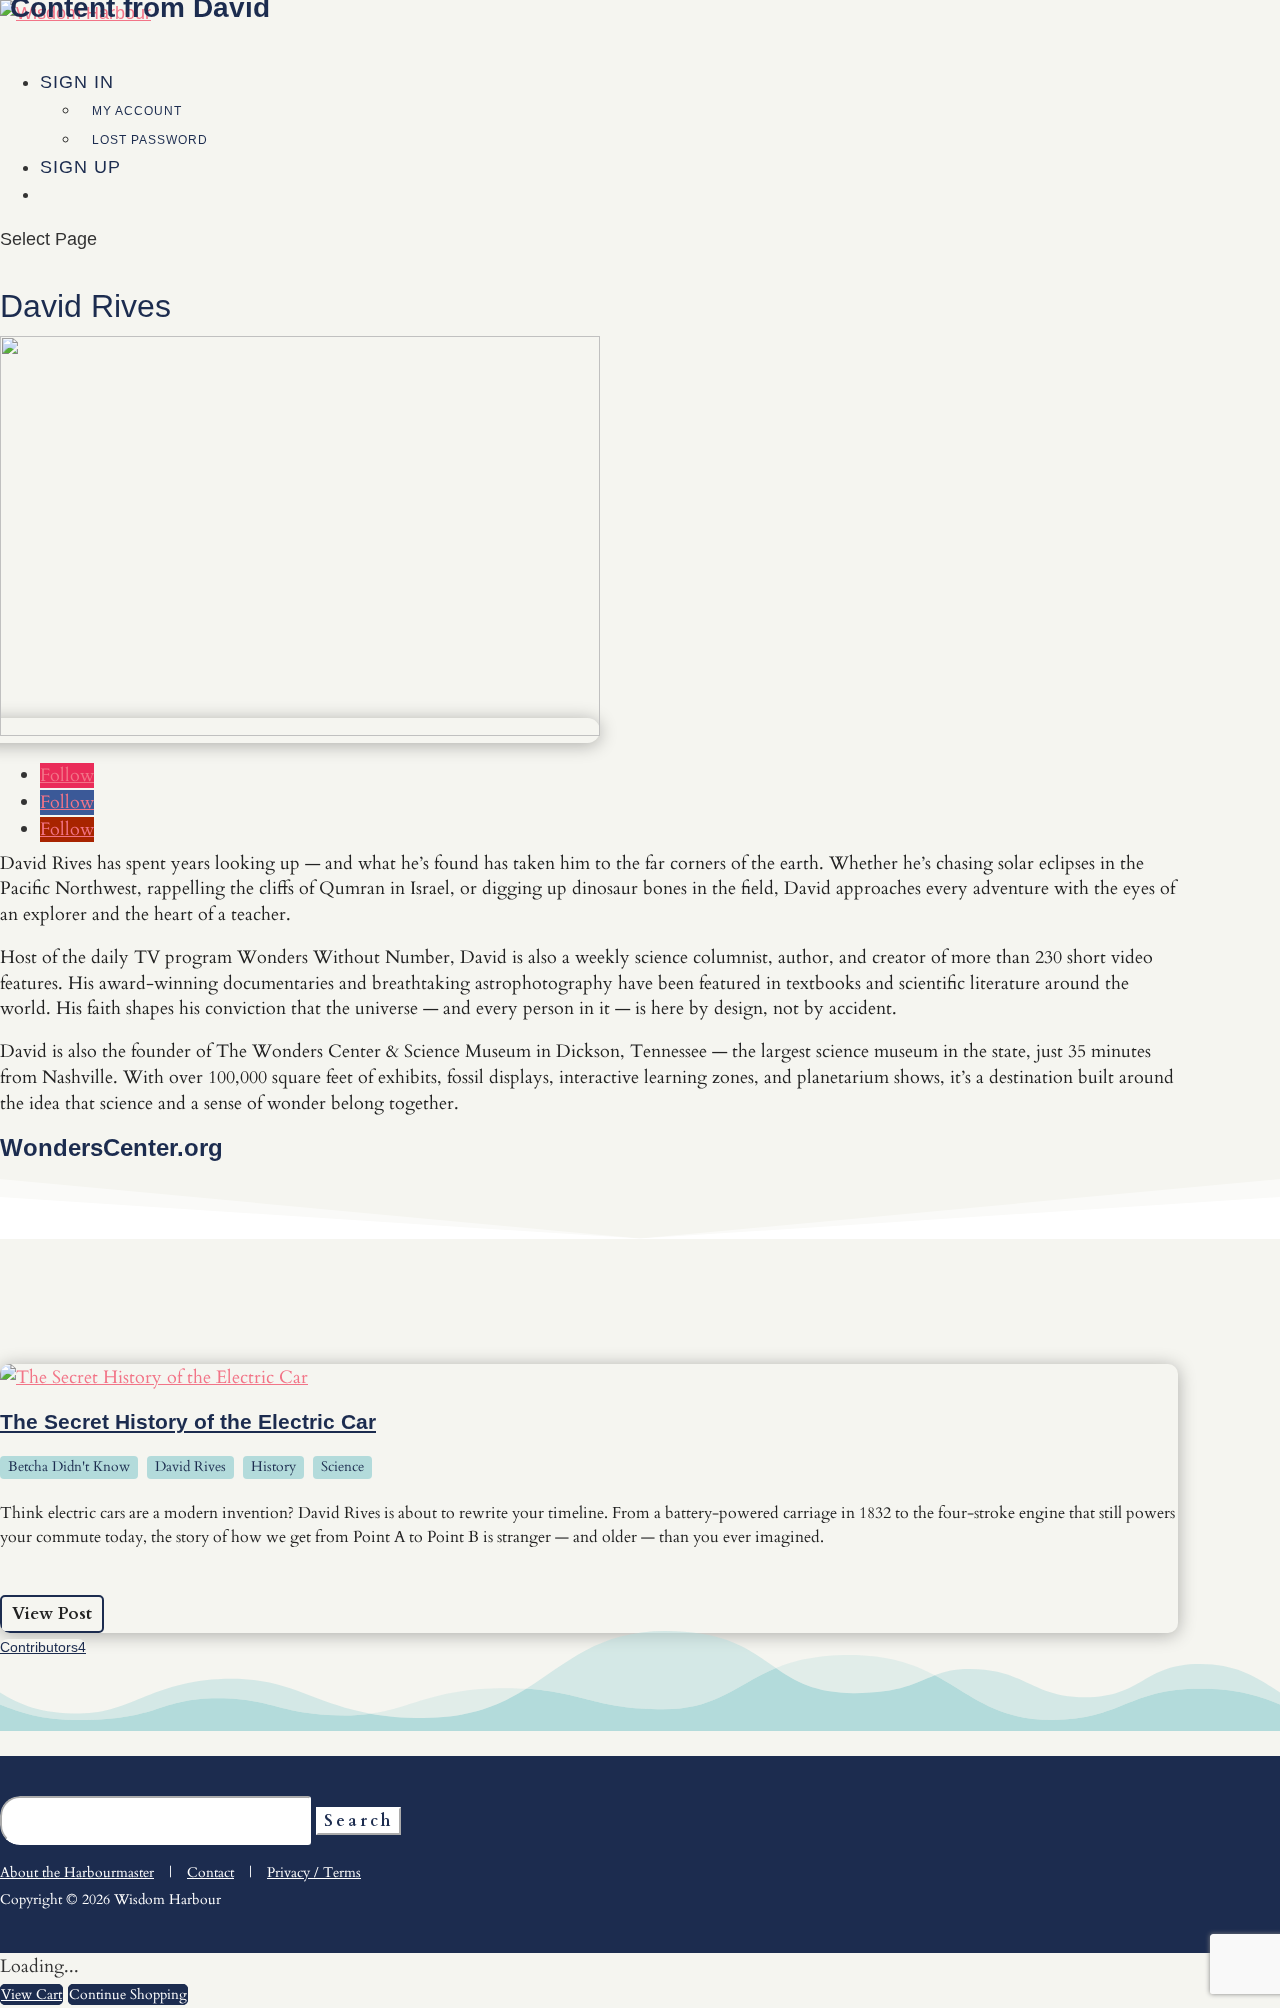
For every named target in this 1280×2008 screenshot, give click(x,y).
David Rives (190, 1466)
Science (342, 1466)
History (273, 1466)
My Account (137, 111)
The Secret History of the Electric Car (188, 1421)
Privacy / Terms (314, 1872)
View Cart (31, 1994)
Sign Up (80, 167)
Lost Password (150, 140)
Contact (210, 1872)
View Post (52, 1613)
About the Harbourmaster (77, 1872)
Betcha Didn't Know (69, 1466)
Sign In (77, 82)
